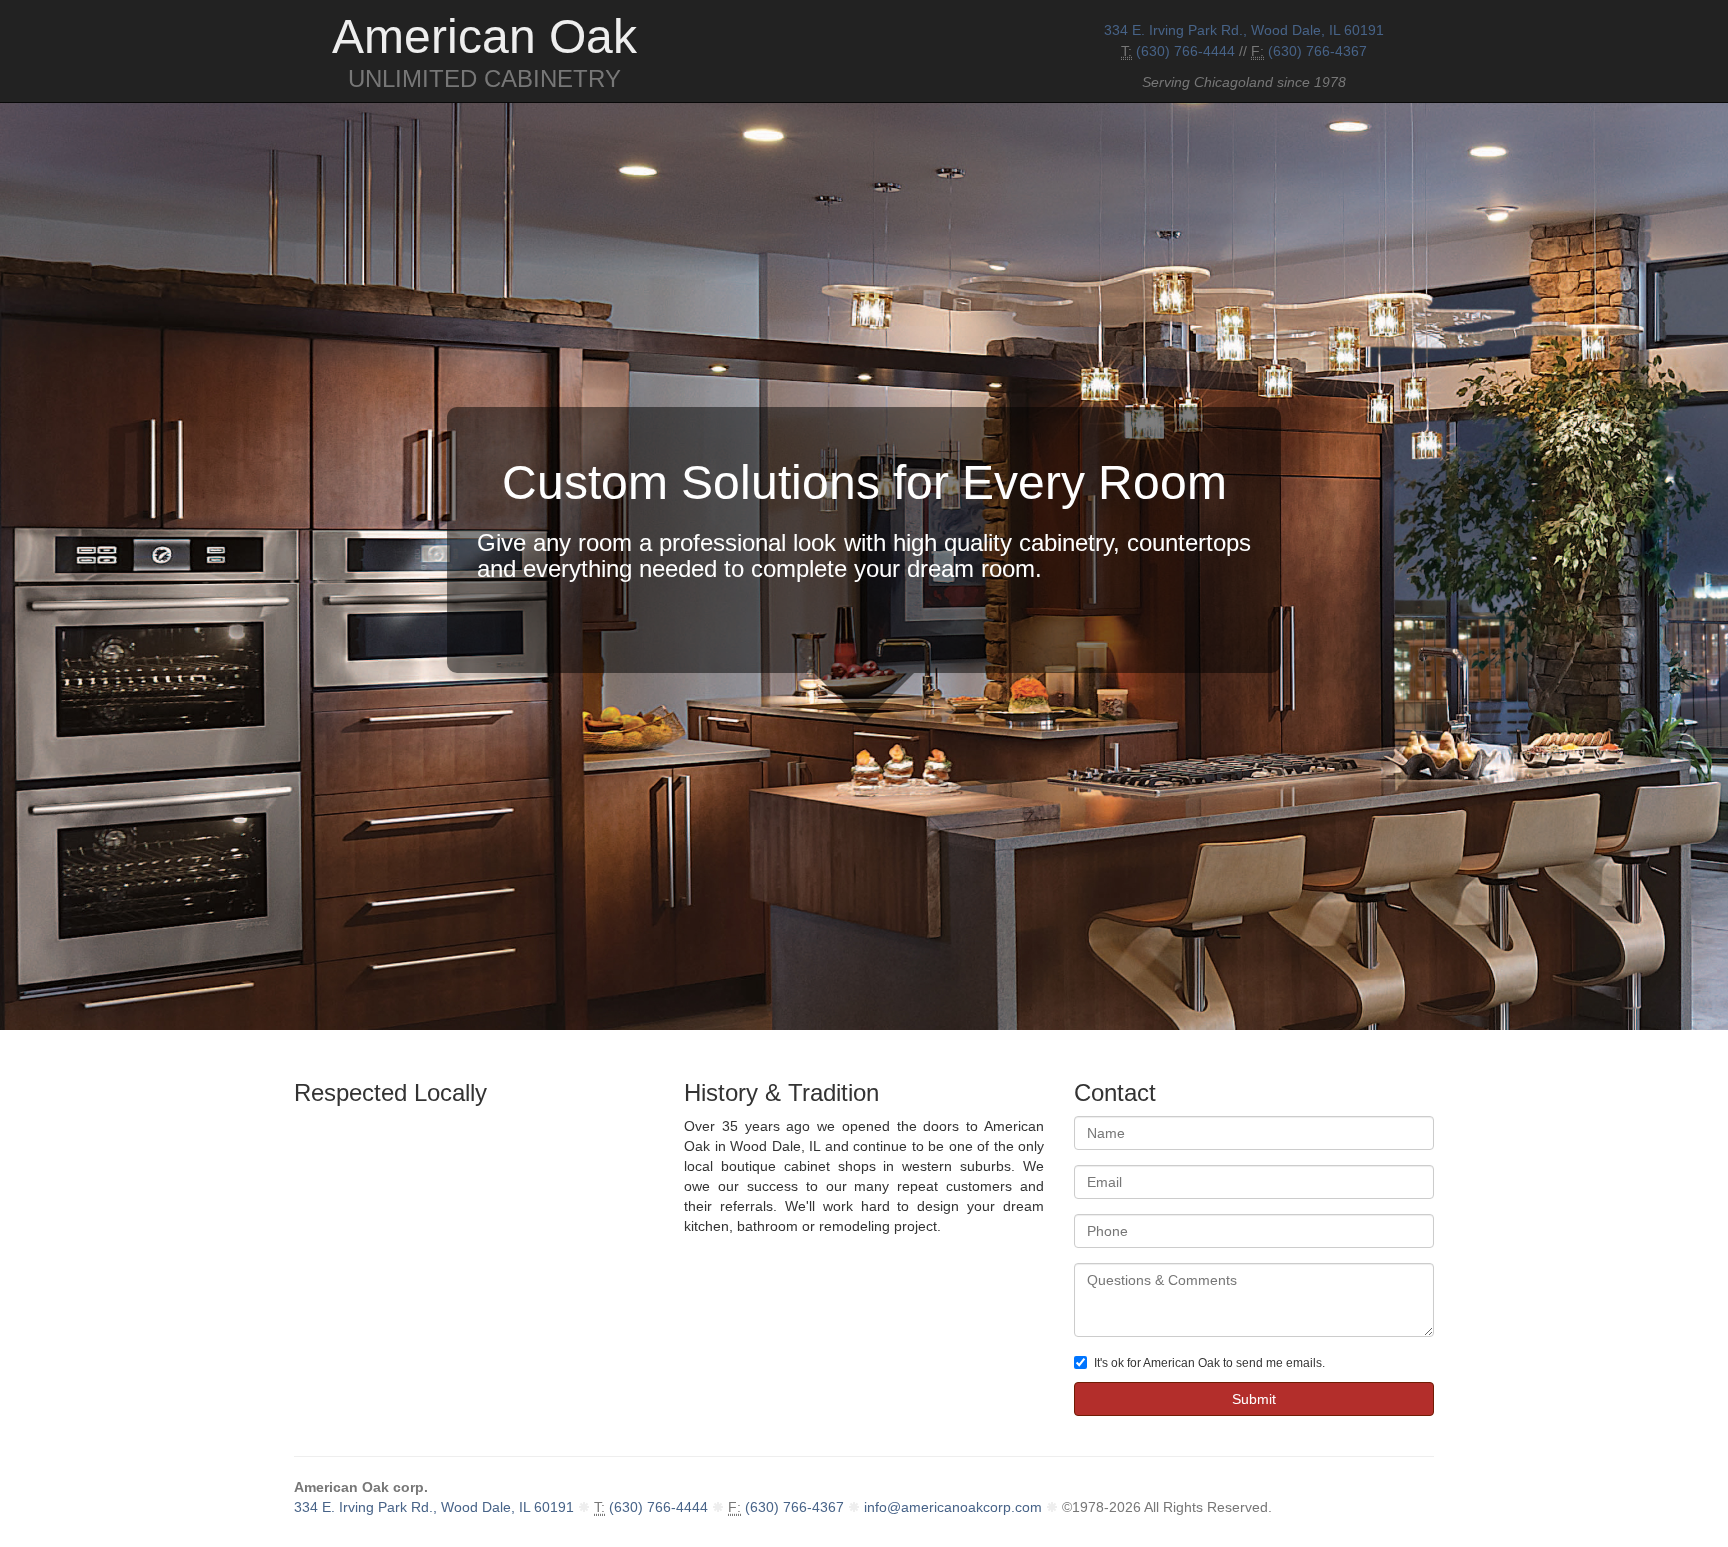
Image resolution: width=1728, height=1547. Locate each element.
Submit (1254, 1399)
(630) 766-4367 (1317, 51)
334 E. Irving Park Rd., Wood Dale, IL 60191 (1244, 30)
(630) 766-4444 (1185, 51)
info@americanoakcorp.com (953, 1507)
